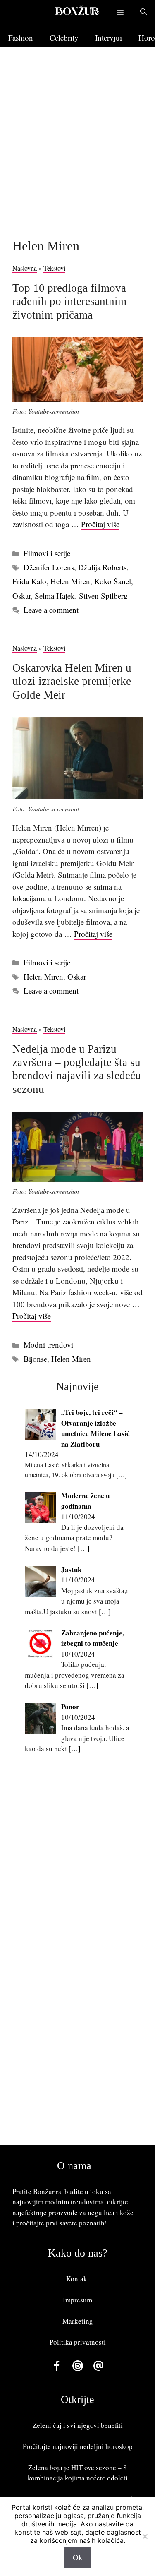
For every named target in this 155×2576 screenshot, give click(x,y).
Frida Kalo (29, 581)
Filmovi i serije (47, 553)
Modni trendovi (48, 1345)
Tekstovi (54, 268)
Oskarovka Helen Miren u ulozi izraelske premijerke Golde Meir (72, 681)
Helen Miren (70, 581)
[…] (122, 1475)
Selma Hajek (55, 596)
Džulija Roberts (102, 567)
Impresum (77, 2300)
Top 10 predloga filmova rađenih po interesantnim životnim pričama (69, 301)
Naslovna (25, 268)
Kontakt (78, 2279)
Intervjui (108, 37)
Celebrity (64, 37)
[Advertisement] (77, 145)
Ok (78, 2557)
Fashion (21, 37)
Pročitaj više (100, 524)
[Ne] (145, 2536)
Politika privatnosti (78, 2342)
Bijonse (35, 1359)
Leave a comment (51, 610)
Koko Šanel (113, 581)
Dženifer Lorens (49, 567)
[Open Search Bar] (143, 12)
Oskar (21, 596)
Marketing (78, 2321)
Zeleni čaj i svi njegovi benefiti (78, 2425)
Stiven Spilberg (103, 596)
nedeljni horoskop (106, 2446)
